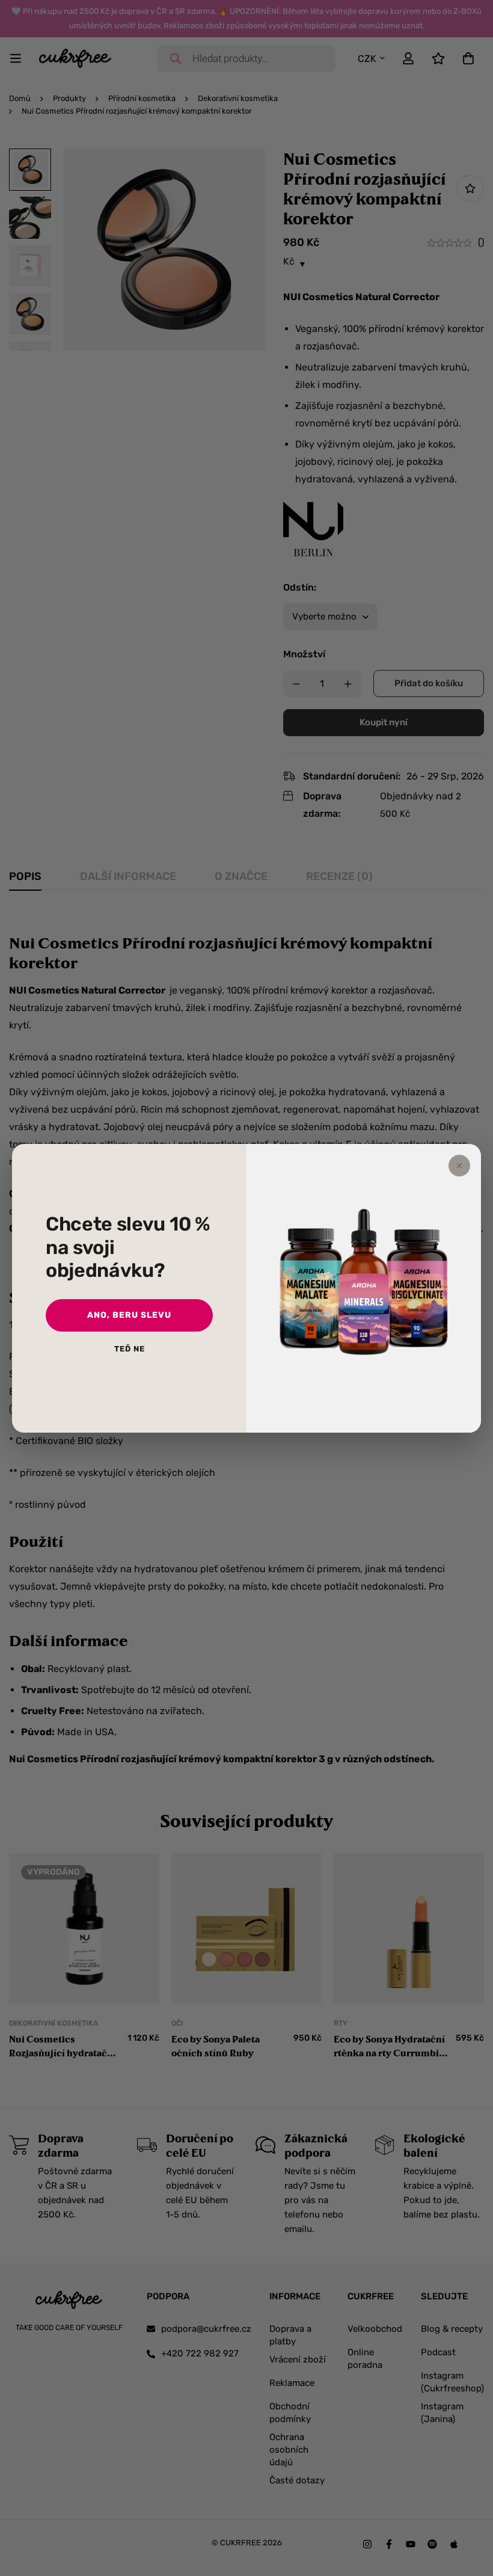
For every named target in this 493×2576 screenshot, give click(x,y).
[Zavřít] (459, 1166)
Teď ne (130, 1349)
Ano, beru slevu (129, 1315)
